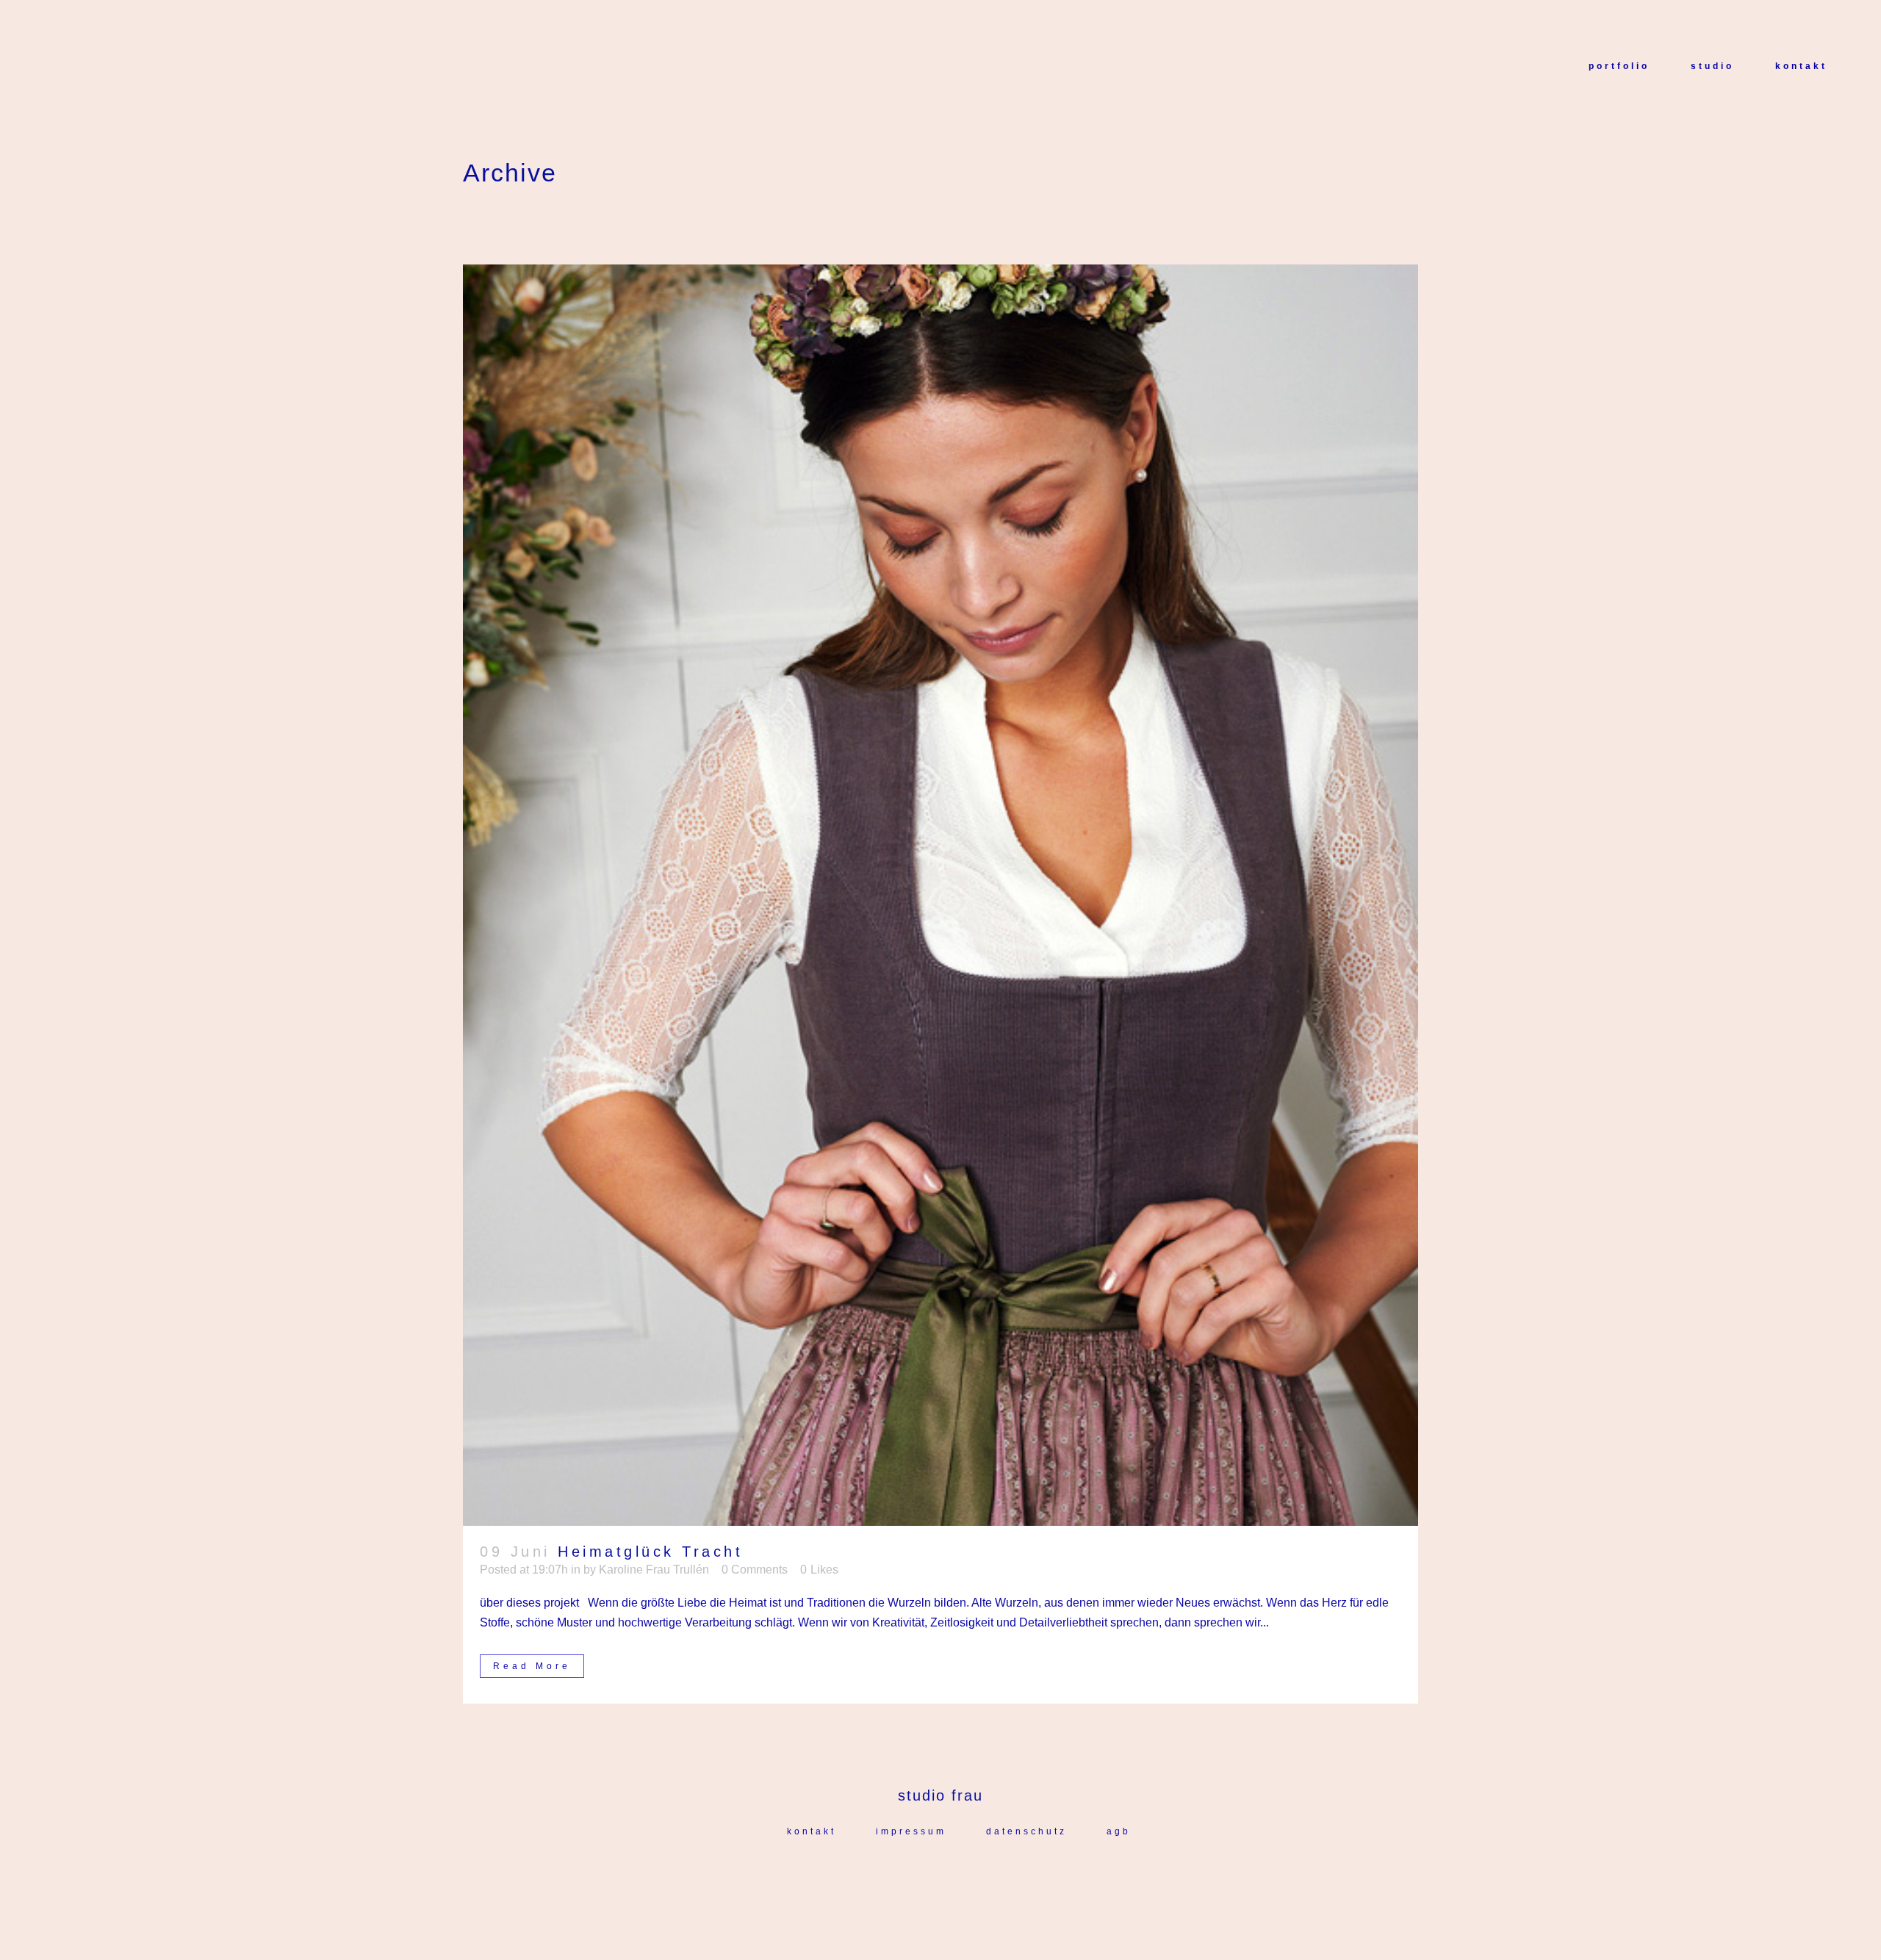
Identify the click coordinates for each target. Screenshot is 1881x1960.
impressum (911, 1831)
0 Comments (755, 1570)
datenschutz (1026, 1831)
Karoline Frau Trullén (654, 1570)
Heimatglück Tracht (650, 1552)
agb (1119, 1831)
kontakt (812, 1831)
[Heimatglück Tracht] (940, 895)
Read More (532, 1666)
